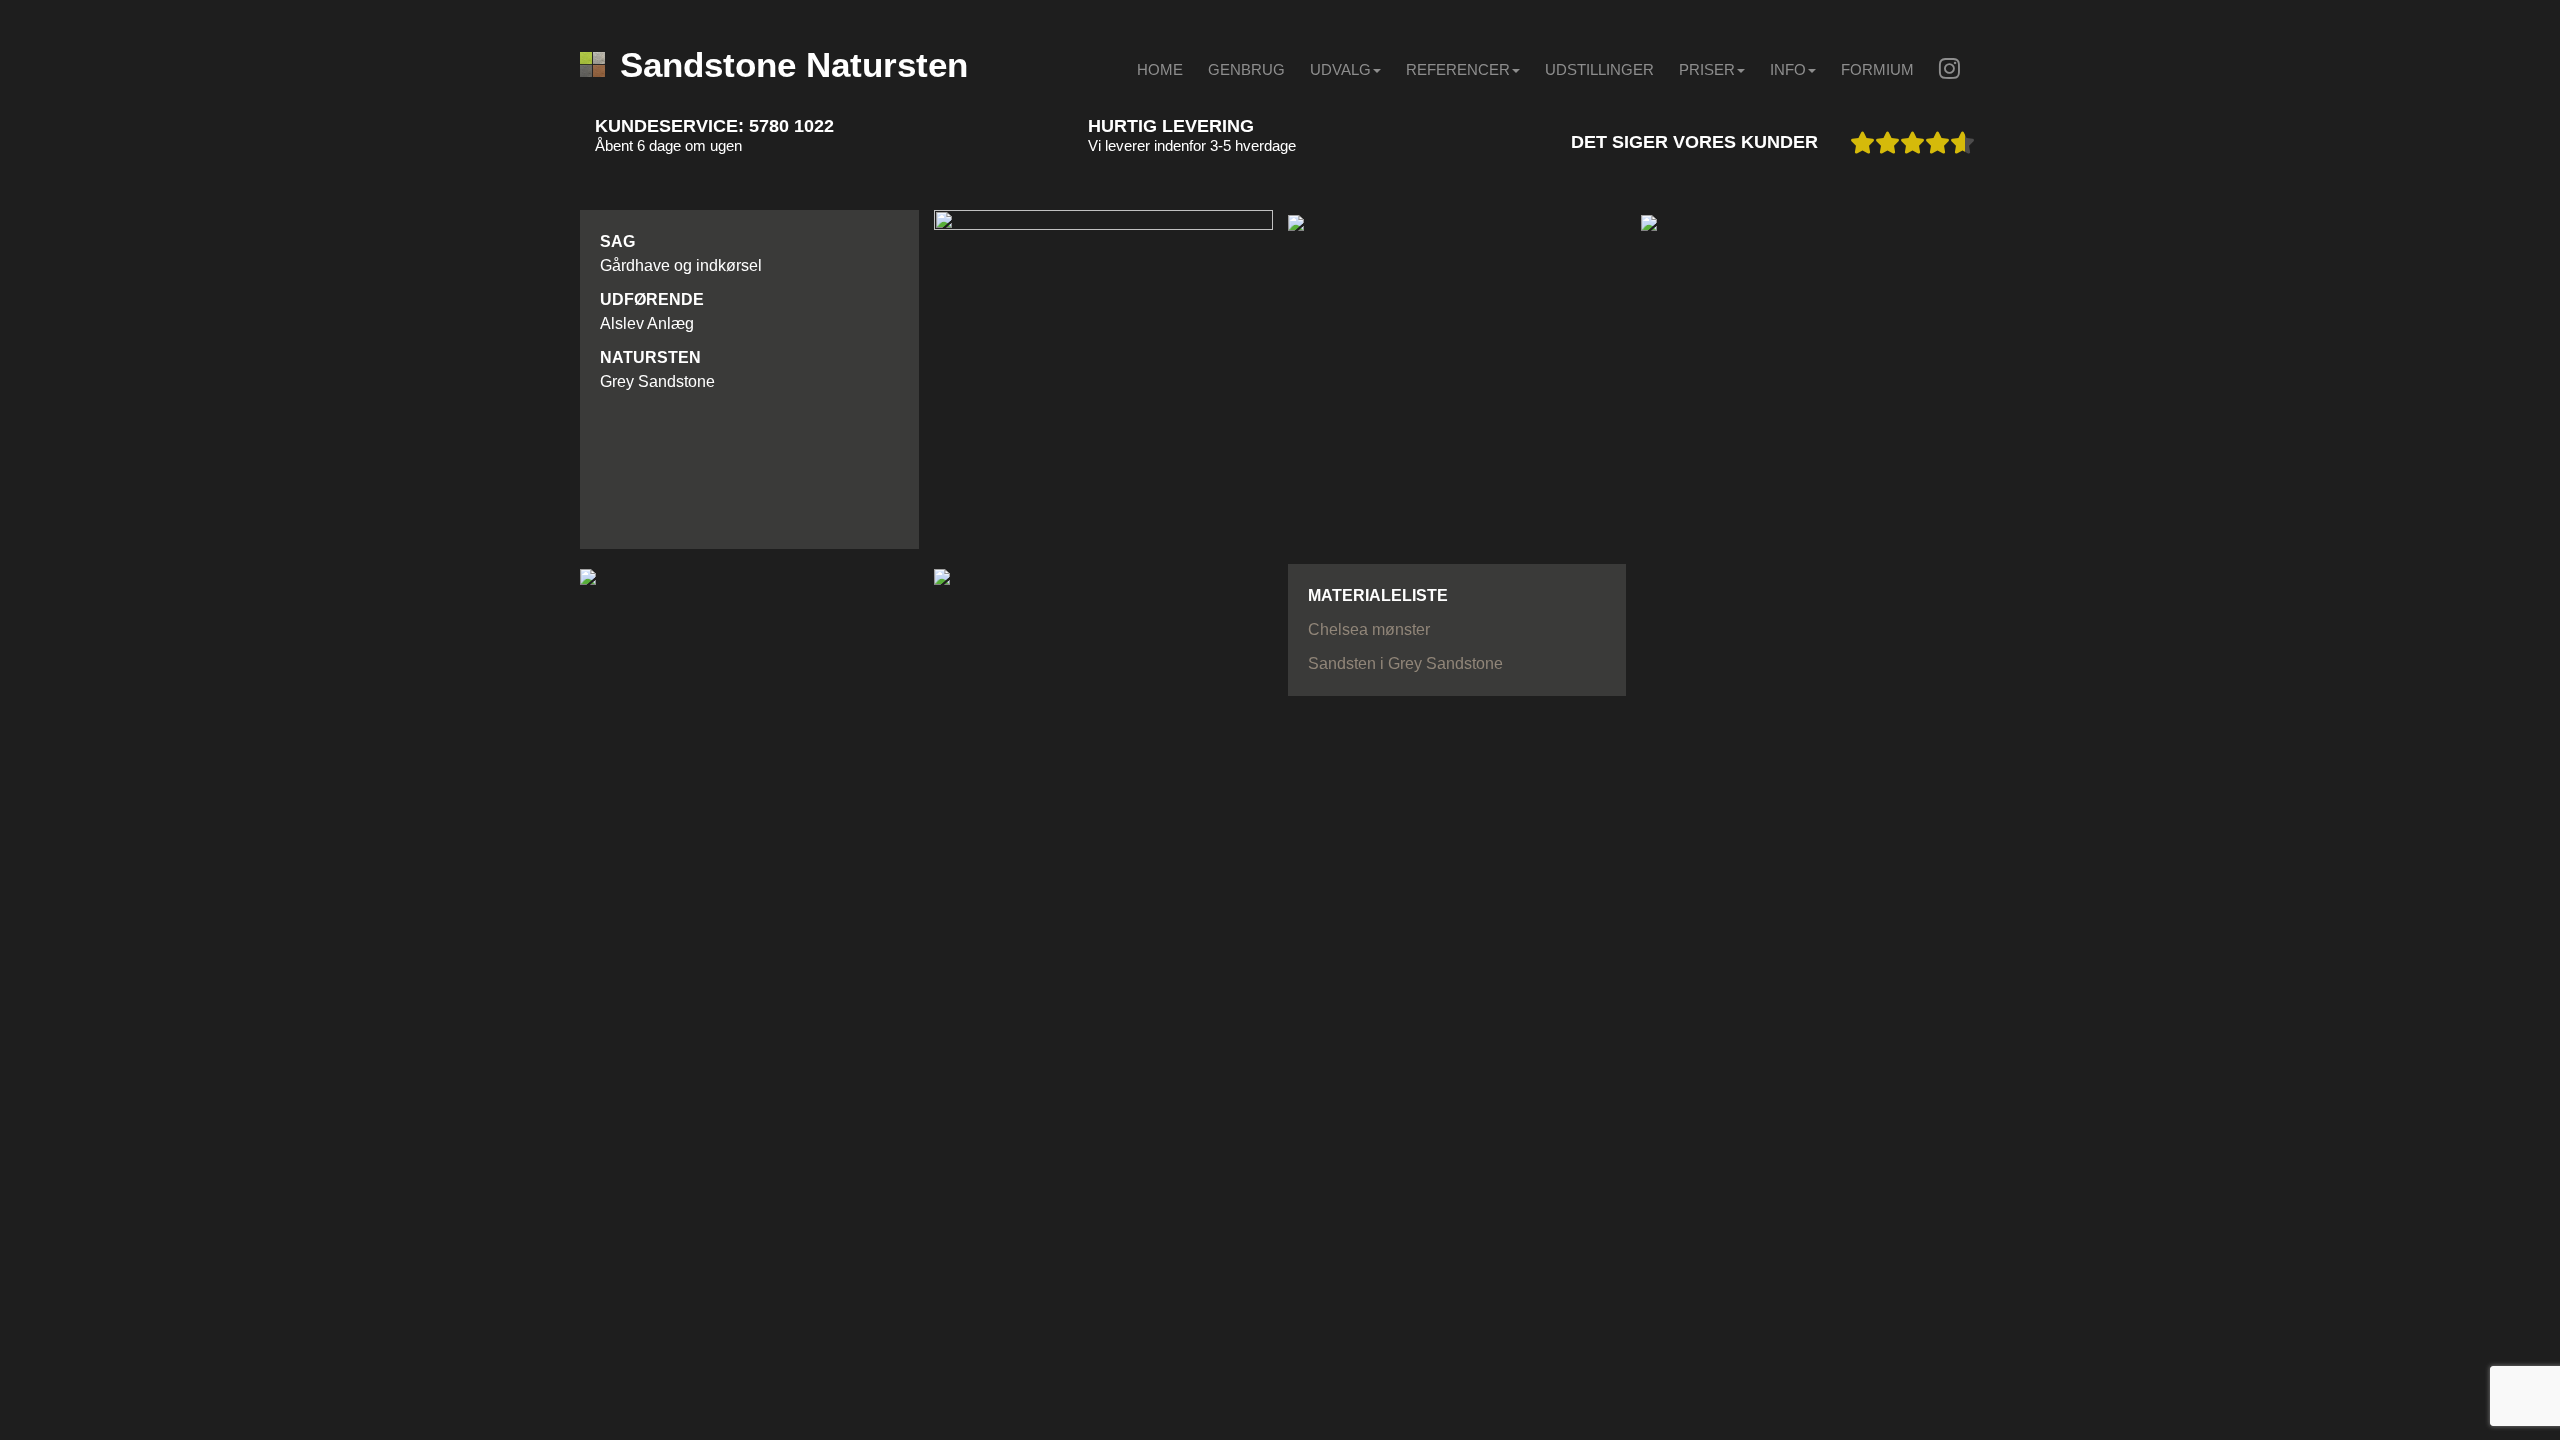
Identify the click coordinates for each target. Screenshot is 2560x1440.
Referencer (1458, 69)
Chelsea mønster (1369, 629)
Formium (1877, 69)
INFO (1788, 69)
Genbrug (1246, 69)
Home (1160, 69)
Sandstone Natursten (794, 64)
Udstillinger (1599, 69)
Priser (1707, 69)
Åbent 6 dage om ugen (668, 145)
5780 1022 (791, 126)
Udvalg (1340, 69)
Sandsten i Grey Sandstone (1405, 663)
